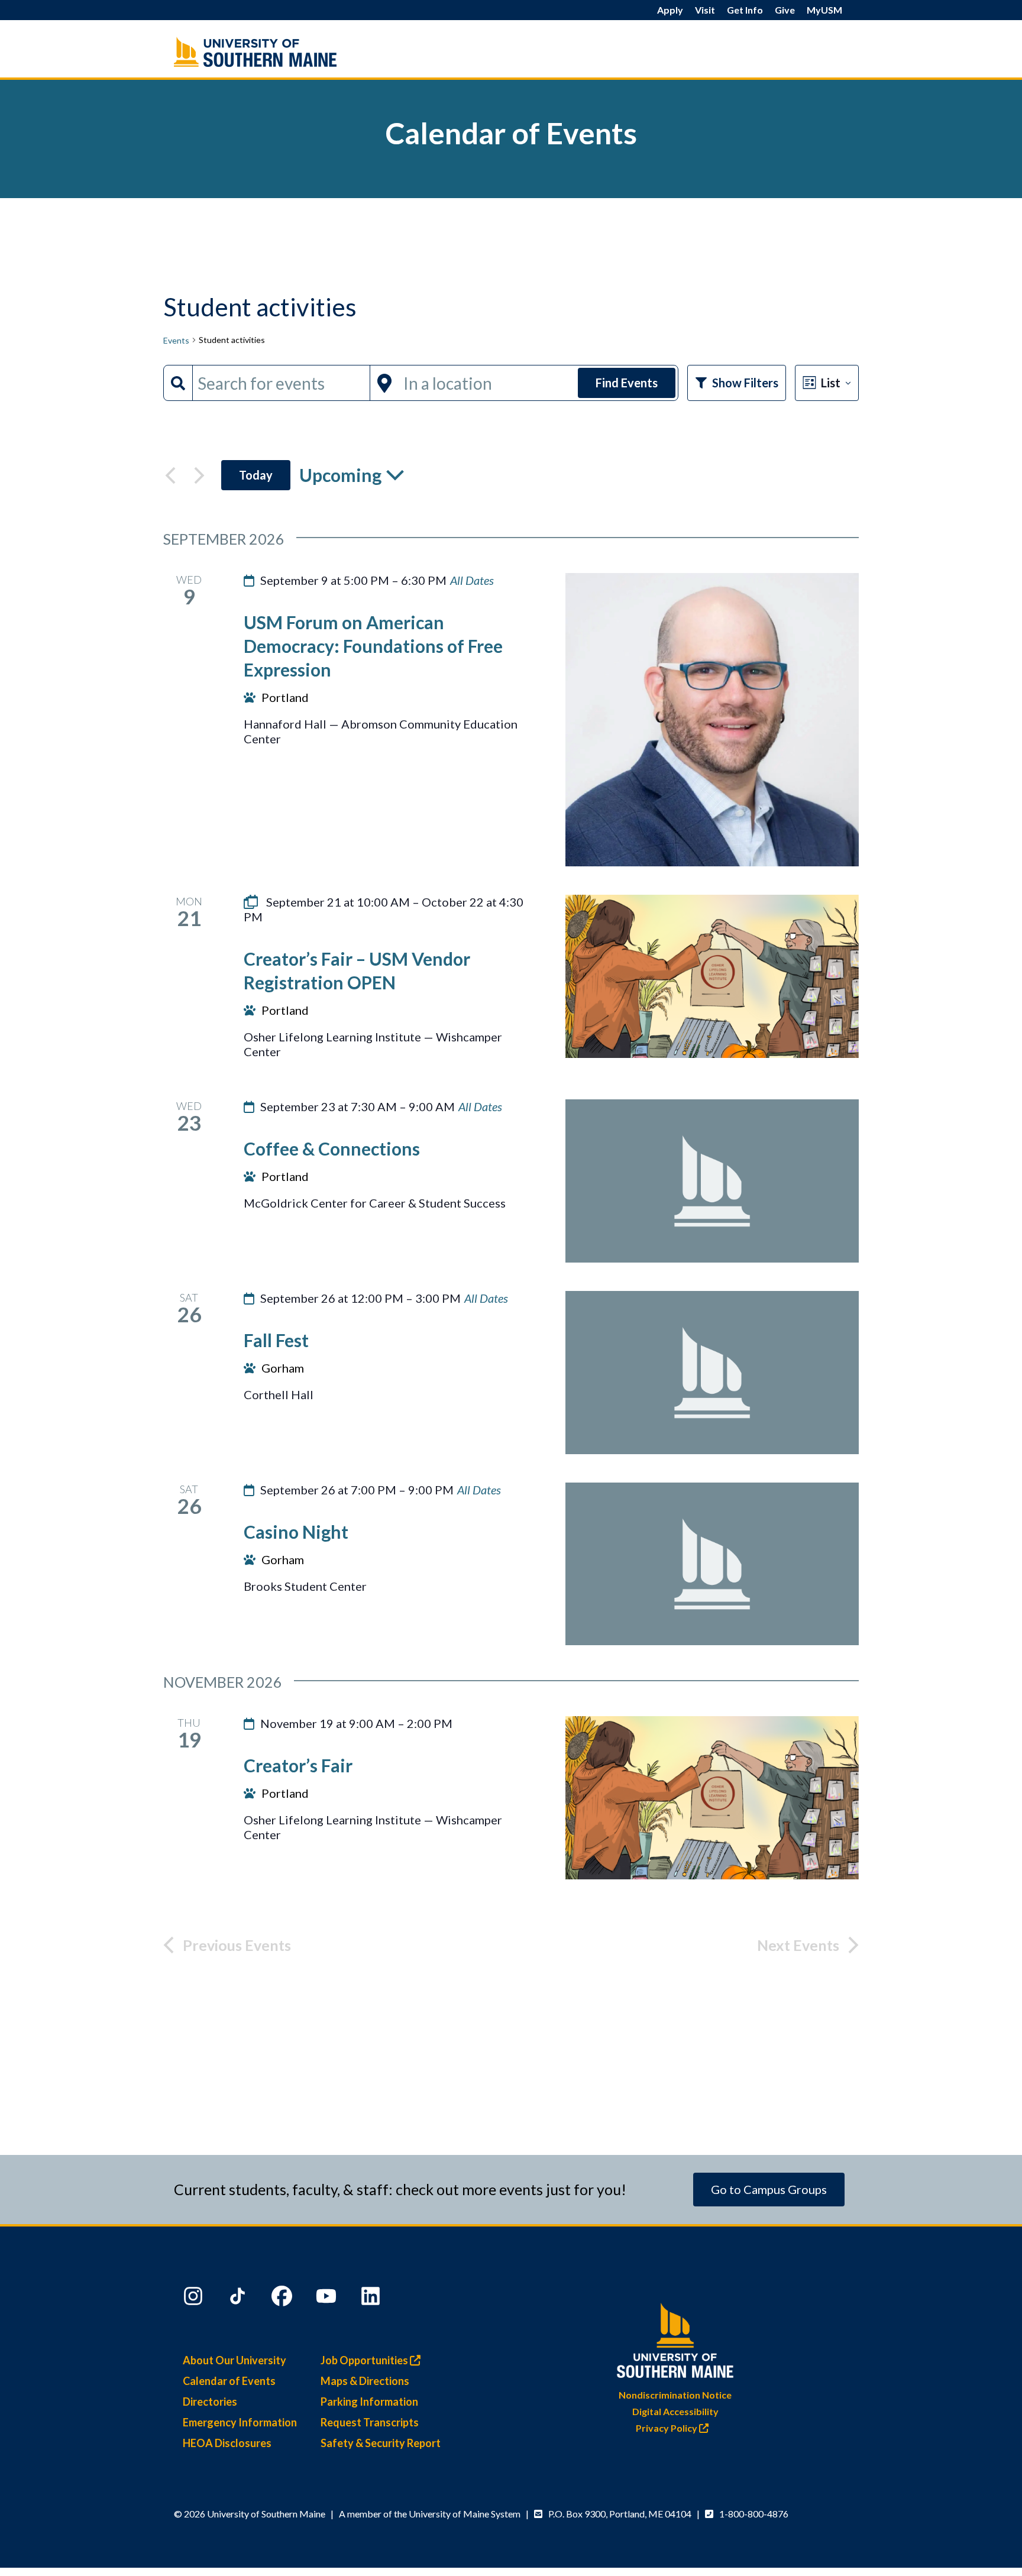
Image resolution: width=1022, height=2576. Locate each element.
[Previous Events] (170, 475)
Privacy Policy (667, 2428)
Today (256, 475)
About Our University (235, 2360)
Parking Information (369, 2402)
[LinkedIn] (372, 2299)
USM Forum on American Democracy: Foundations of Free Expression (373, 646)
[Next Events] (199, 475)
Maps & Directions (365, 2381)
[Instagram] (195, 2299)
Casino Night (296, 1532)
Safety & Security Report (381, 2443)
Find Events (627, 383)
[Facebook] (283, 2299)
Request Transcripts (370, 2422)
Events (176, 340)
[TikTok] (239, 2299)
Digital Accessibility (675, 2411)
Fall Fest (276, 1340)
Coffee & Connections (332, 1148)
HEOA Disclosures (227, 2443)
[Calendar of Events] (280, 52)
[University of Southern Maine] (675, 2338)
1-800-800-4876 (754, 2514)
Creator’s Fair (298, 1765)
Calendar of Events (229, 2381)
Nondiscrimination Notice (675, 2395)
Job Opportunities (365, 2360)
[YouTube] (328, 2299)
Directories (210, 2402)
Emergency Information (240, 2422)
